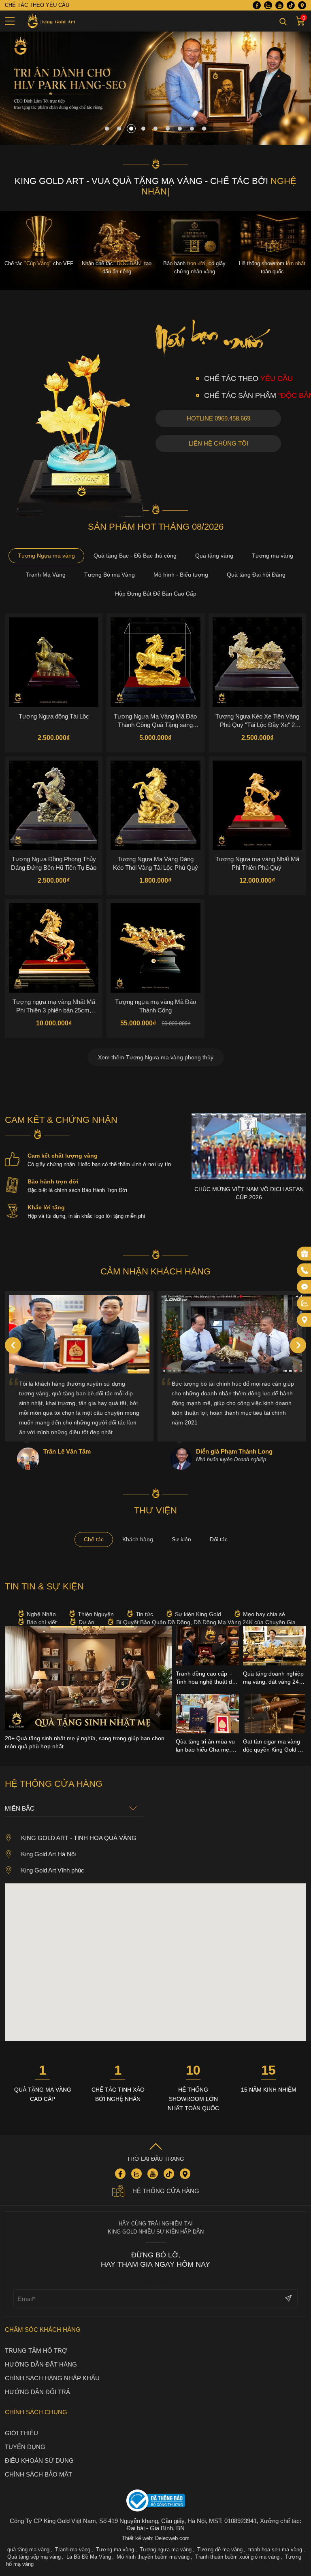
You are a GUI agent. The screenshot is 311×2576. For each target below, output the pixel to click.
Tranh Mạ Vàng (46, 575)
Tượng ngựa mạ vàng (166, 2550)
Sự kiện (181, 1539)
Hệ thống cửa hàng (166, 2191)
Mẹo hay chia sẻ (264, 1614)
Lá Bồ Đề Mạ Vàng (89, 2557)
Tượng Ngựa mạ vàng (46, 556)
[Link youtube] (279, 5)
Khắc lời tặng (46, 1207)
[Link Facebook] (257, 5)
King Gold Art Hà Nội (48, 1854)
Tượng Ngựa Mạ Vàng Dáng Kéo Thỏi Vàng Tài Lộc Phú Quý (155, 863)
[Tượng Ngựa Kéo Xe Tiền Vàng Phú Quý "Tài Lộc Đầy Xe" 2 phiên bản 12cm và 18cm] (257, 662)
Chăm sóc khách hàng (43, 2330)
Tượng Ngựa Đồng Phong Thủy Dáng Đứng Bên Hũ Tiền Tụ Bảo (54, 863)
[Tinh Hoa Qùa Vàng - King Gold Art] (50, 21)
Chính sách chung (36, 2412)
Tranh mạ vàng (73, 2550)
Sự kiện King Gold (198, 1614)
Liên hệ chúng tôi (218, 443)
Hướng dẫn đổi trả (37, 2392)
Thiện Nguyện (96, 1614)
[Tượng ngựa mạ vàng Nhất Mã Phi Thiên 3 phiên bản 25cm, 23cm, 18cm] (54, 948)
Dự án (86, 1622)
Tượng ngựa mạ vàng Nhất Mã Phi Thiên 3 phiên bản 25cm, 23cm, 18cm (54, 1006)
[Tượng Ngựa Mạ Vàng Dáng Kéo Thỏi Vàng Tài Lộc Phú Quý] (155, 805)
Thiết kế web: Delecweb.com (156, 2538)
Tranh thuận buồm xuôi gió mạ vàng (237, 2557)
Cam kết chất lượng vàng (63, 1156)
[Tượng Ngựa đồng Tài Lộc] (54, 662)
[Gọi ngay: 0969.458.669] (305, 1270)
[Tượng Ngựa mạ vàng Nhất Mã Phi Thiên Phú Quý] (257, 805)
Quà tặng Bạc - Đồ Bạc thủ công (135, 556)
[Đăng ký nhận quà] (305, 1253)
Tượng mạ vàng (273, 556)
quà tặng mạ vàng (28, 2550)
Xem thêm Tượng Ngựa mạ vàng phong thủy (156, 1057)
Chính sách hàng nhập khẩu (52, 2378)
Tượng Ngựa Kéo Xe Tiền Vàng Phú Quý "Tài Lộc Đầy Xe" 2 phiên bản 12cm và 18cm (257, 721)
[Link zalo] (268, 5)
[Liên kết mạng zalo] (305, 1303)
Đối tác (219, 1539)
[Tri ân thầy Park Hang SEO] (155, 143)
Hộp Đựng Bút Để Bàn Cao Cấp (156, 594)
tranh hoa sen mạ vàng (275, 2550)
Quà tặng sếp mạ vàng (34, 2557)
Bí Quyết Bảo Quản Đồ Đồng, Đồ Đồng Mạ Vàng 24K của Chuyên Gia (206, 1622)
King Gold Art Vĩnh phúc (53, 1870)
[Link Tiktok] (291, 5)
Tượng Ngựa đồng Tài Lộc (54, 716)
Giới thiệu (21, 2433)
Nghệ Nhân (41, 1614)
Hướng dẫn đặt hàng (41, 2364)
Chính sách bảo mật (38, 2474)
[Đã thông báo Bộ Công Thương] (156, 2501)
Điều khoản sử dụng (39, 2461)
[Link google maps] (302, 5)
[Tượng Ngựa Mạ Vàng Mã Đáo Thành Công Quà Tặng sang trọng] (155, 662)
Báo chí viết (42, 1622)
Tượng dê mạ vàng (220, 2550)
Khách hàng (138, 1539)
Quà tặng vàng (214, 556)
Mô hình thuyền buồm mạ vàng (153, 2557)
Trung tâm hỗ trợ (36, 2351)
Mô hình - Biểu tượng (181, 575)
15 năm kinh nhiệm (269, 2090)
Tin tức (144, 1614)
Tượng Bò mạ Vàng (110, 575)
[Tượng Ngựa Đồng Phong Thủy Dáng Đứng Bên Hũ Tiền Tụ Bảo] (54, 805)
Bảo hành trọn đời (53, 1181)
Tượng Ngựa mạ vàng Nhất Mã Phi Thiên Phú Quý (257, 863)
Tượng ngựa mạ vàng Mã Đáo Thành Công (155, 1006)
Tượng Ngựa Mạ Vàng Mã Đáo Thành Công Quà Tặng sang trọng (155, 721)
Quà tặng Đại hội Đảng (256, 575)
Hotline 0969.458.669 (218, 418)
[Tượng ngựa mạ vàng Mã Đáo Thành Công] (155, 948)
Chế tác (94, 1539)
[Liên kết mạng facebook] (305, 1287)
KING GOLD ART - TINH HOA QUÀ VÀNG (79, 1838)
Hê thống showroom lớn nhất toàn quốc (193, 2099)
